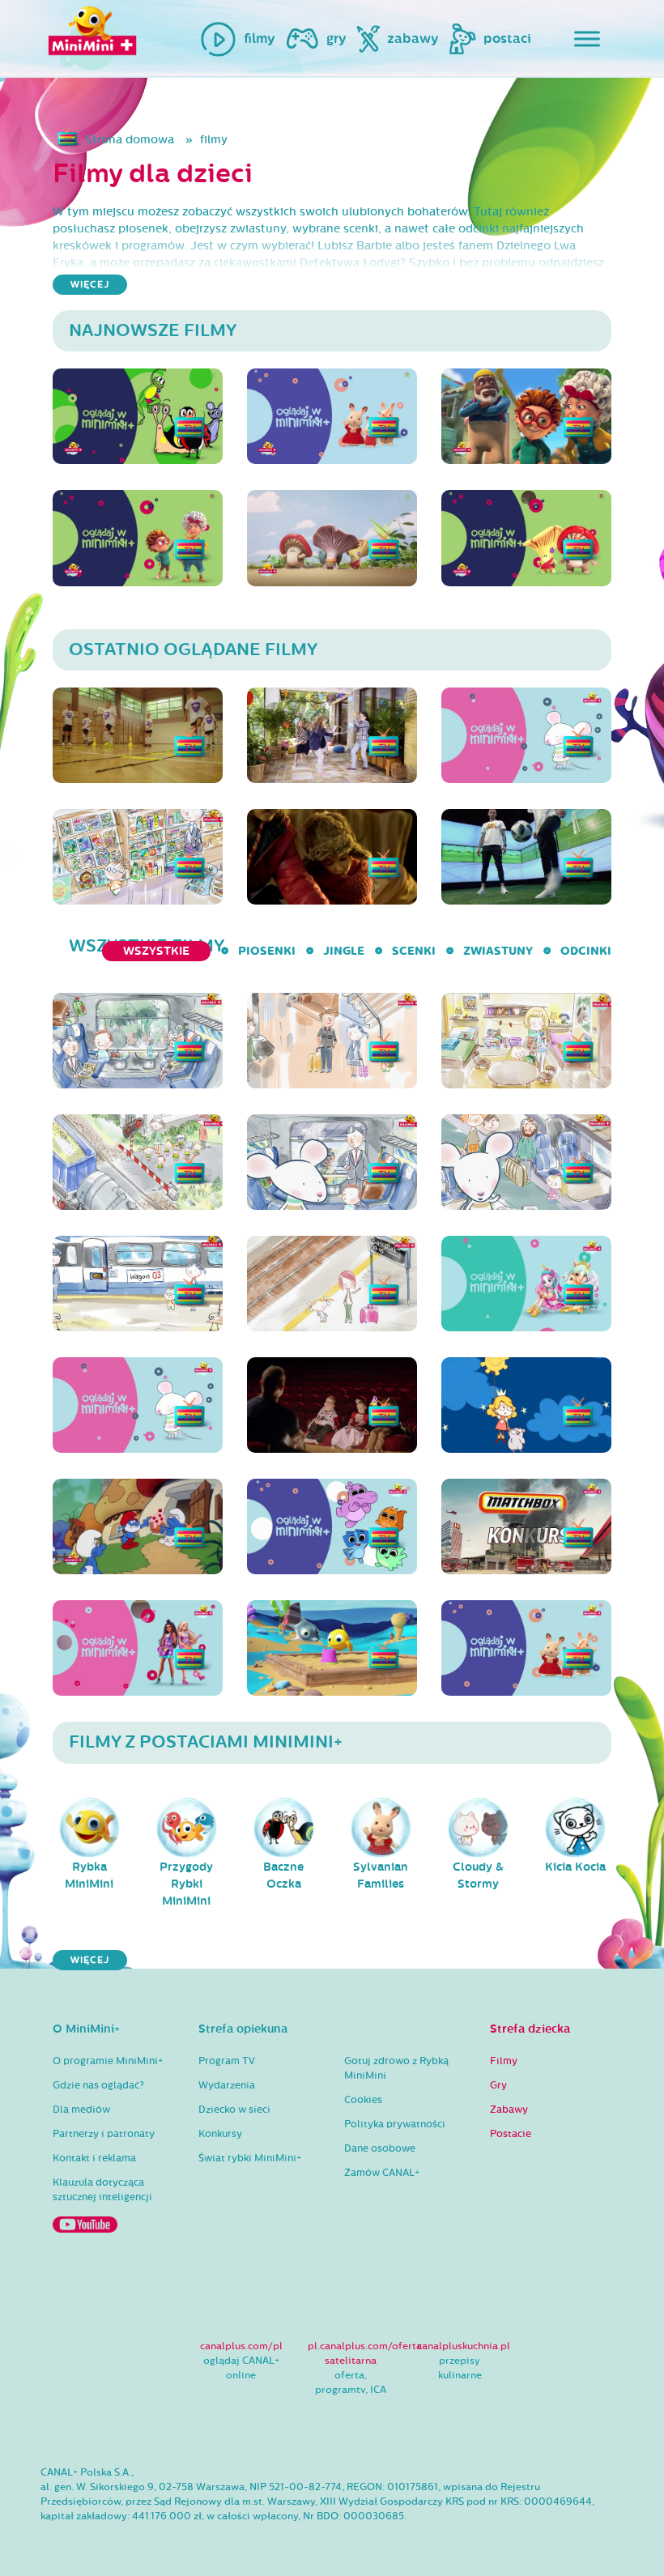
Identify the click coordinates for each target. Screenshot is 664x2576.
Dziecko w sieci (234, 2110)
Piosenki (267, 951)
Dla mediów (81, 2110)
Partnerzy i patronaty (104, 2134)
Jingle (344, 951)
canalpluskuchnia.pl (464, 2346)
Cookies (363, 2100)
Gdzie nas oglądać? (98, 2085)
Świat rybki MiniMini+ (250, 2158)
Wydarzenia (227, 2085)
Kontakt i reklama (94, 2158)
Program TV (227, 2061)
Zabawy (509, 2110)
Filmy (504, 2061)
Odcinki (586, 951)
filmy (214, 140)
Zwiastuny (498, 951)
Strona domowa (130, 140)
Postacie (511, 2134)
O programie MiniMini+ (108, 2061)
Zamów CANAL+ (382, 2173)
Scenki (414, 951)
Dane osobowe (380, 2148)
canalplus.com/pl (241, 2346)
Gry (498, 2085)
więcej (90, 285)
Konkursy (220, 2134)
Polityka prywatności (395, 2124)
